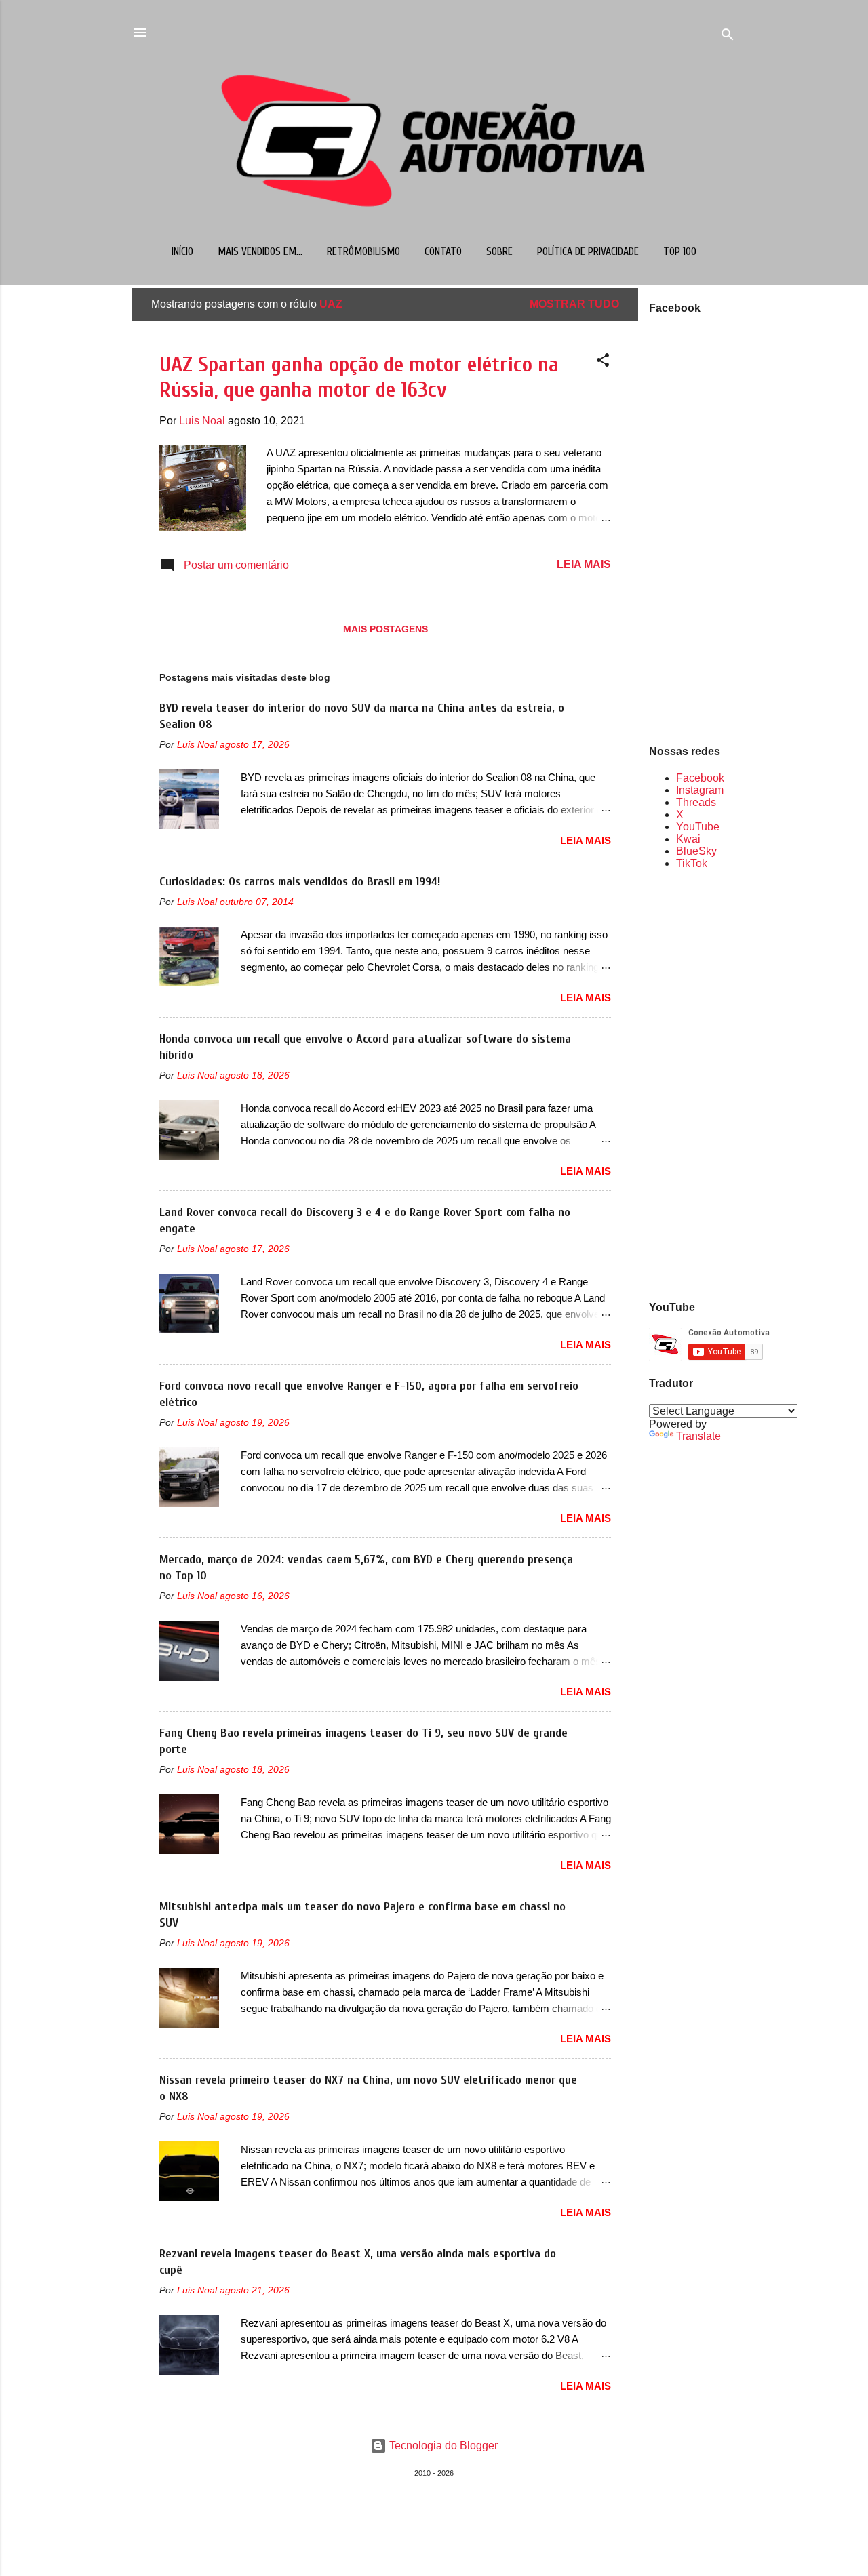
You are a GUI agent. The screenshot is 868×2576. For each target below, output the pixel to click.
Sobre (499, 251)
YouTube (698, 827)
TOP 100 (680, 251)
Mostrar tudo (574, 304)
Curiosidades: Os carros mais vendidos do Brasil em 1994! (300, 882)
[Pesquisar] (728, 37)
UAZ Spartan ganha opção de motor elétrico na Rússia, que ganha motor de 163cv (359, 377)
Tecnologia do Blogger (442, 2446)
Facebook (700, 778)
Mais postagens (386, 629)
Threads (696, 802)
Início (182, 251)
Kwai (688, 839)
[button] (603, 362)
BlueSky (696, 851)
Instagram (700, 790)
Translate (698, 1436)
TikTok (692, 863)
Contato (443, 251)
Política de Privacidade (588, 251)
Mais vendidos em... (260, 251)
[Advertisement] (692, 1084)
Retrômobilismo (363, 251)
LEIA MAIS (584, 564)
